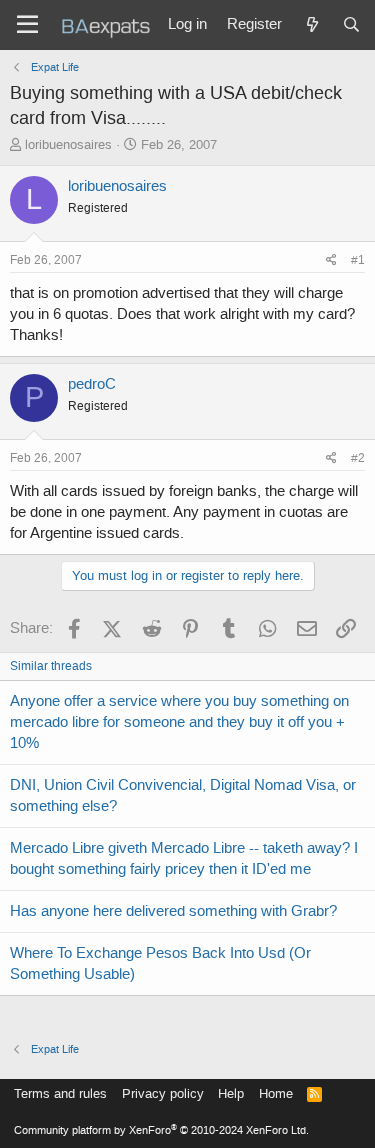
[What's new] (311, 25)
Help (231, 1093)
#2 (358, 458)
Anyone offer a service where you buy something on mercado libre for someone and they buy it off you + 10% (179, 722)
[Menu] (27, 25)
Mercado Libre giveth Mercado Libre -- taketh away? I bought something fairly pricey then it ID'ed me (184, 858)
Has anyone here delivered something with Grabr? (173, 911)
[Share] (331, 260)
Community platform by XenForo (161, 1130)
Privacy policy (163, 1093)
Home (276, 1093)
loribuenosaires (68, 144)
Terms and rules (60, 1093)
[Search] (351, 25)
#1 (358, 260)
